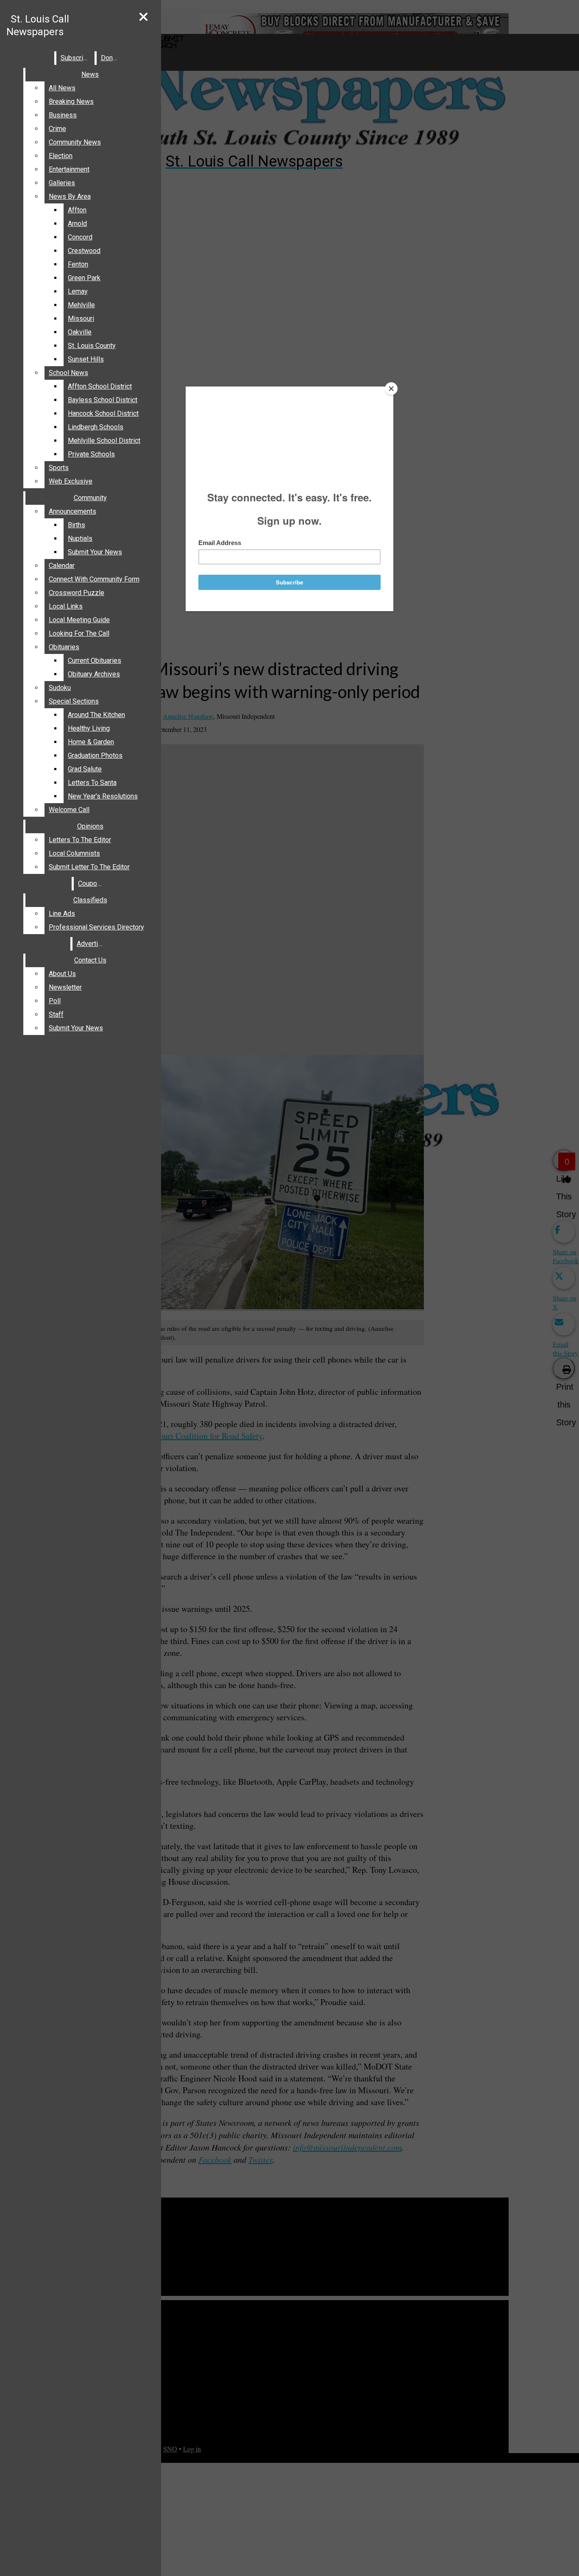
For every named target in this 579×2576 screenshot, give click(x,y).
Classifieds (90, 900)
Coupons (91, 883)
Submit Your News (95, 552)
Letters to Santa (92, 783)
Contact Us (90, 960)
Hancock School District (103, 413)
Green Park (84, 278)
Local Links (66, 606)
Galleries (62, 183)
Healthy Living (89, 728)
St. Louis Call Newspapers (38, 25)
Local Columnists (74, 853)
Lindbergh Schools (96, 427)
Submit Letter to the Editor (89, 867)
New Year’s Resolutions (103, 796)
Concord (80, 237)
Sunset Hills (86, 359)
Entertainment (69, 169)
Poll (55, 1001)
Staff (56, 1014)
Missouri (81, 319)
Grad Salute (85, 769)
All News (62, 88)
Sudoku (60, 688)
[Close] (391, 389)
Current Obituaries (95, 661)
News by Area (70, 196)
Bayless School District (103, 400)
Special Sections (74, 701)
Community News (75, 142)
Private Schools (91, 454)
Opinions (90, 826)
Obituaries (64, 647)
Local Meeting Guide (79, 620)
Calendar (62, 566)
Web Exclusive (71, 481)
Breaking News (71, 102)
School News (68, 373)
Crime (57, 129)
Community (90, 498)
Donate (111, 58)
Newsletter (65, 987)
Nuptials (80, 538)
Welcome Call (69, 810)
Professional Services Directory (96, 927)
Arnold (77, 224)
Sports (59, 468)
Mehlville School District (104, 441)
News (90, 74)
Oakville (80, 332)
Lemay (78, 291)
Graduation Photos (95, 755)
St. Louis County (92, 346)
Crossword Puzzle (77, 593)
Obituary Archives (94, 674)
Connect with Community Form (94, 579)
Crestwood (84, 251)
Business (63, 115)
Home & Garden (91, 742)
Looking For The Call (79, 633)
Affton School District (100, 386)
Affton (77, 210)
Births (77, 525)
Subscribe (76, 58)
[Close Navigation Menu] (143, 17)
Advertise (91, 944)
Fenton (78, 264)
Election (61, 156)
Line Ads (62, 914)
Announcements (72, 511)
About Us (62, 974)
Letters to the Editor (80, 840)
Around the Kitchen (96, 715)
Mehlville (81, 305)
